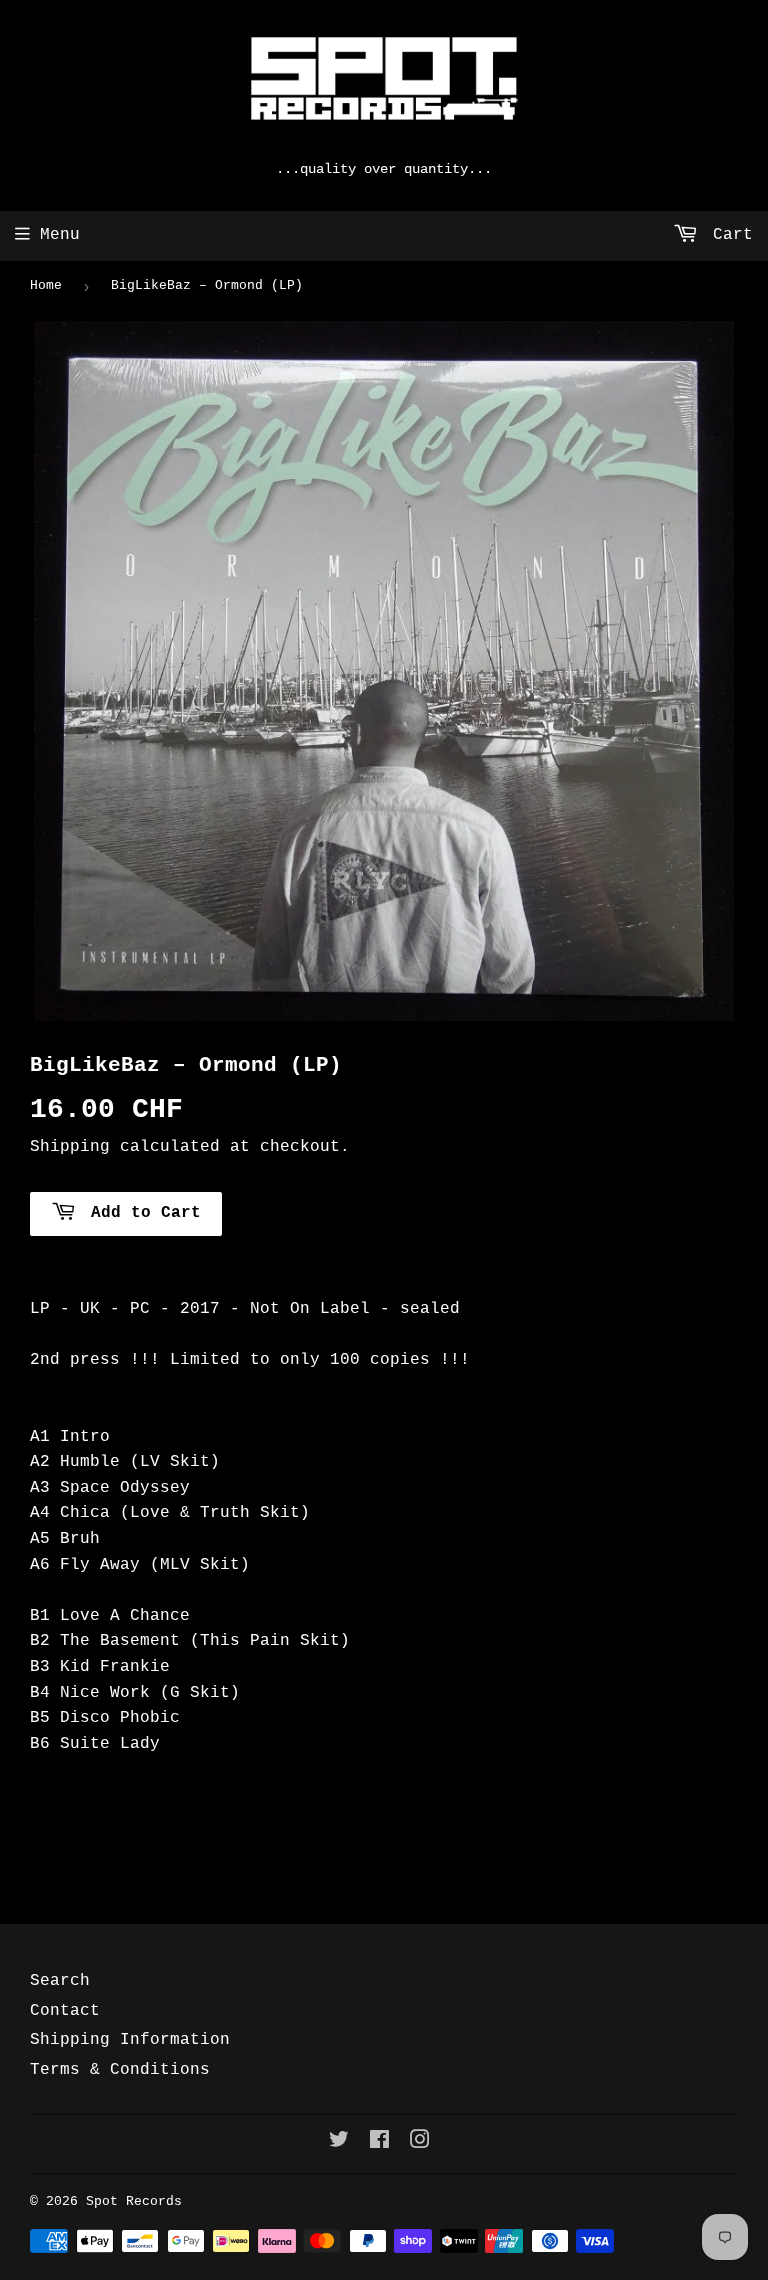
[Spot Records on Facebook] (379, 2143)
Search (60, 1981)
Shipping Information (130, 2040)
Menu (60, 235)
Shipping (70, 1147)
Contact (65, 2011)
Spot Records (134, 2201)
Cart (728, 235)
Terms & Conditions (120, 2070)
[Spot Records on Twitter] (339, 2143)
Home (46, 285)
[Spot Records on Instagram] (420, 2143)
